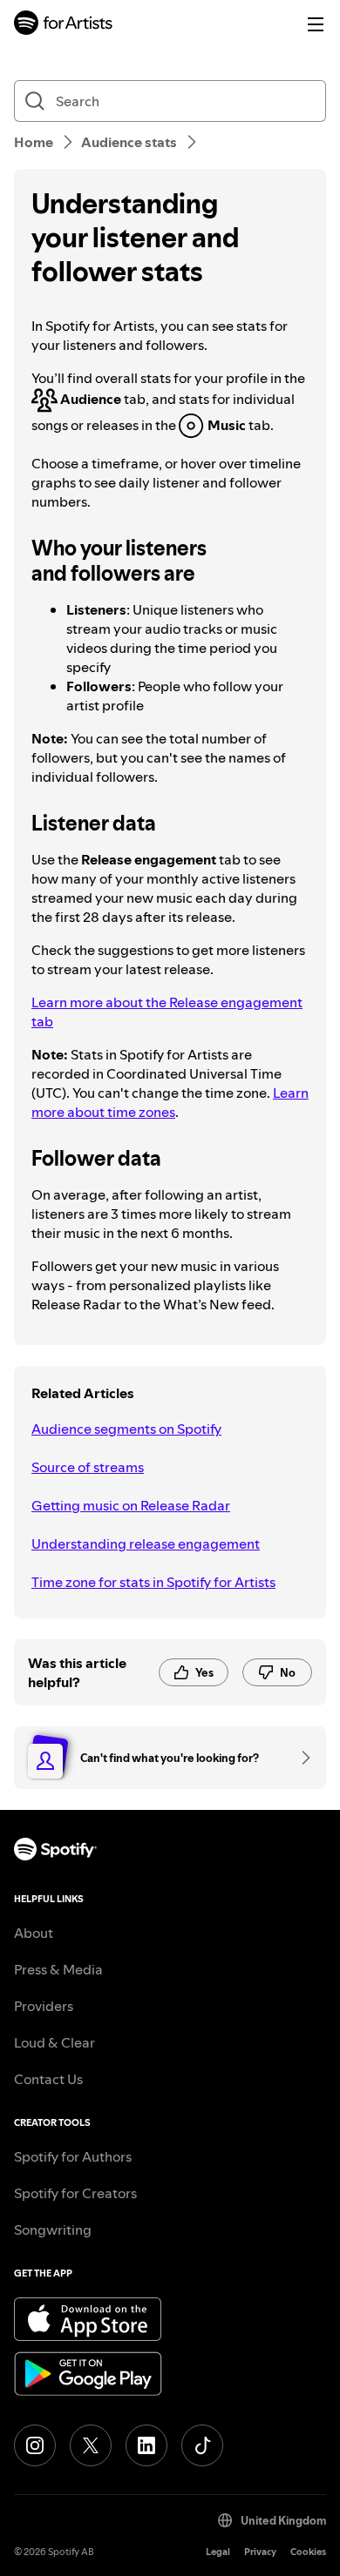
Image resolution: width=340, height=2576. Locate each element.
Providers (44, 2006)
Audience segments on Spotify (126, 1429)
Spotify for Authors (73, 2156)
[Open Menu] (316, 24)
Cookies (308, 2552)
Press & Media (58, 1969)
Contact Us (48, 2079)
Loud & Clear (54, 2042)
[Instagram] (35, 2445)
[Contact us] (300, 1758)
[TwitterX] (91, 2445)
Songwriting (53, 2230)
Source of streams (88, 1467)
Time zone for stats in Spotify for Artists (153, 1582)
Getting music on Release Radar (131, 1505)
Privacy (260, 2552)
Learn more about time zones (170, 1102)
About (34, 1933)
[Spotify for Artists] (64, 25)
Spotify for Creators (75, 2193)
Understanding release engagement (146, 1544)
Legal (218, 2552)
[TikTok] (202, 2445)
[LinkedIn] (146, 2445)
